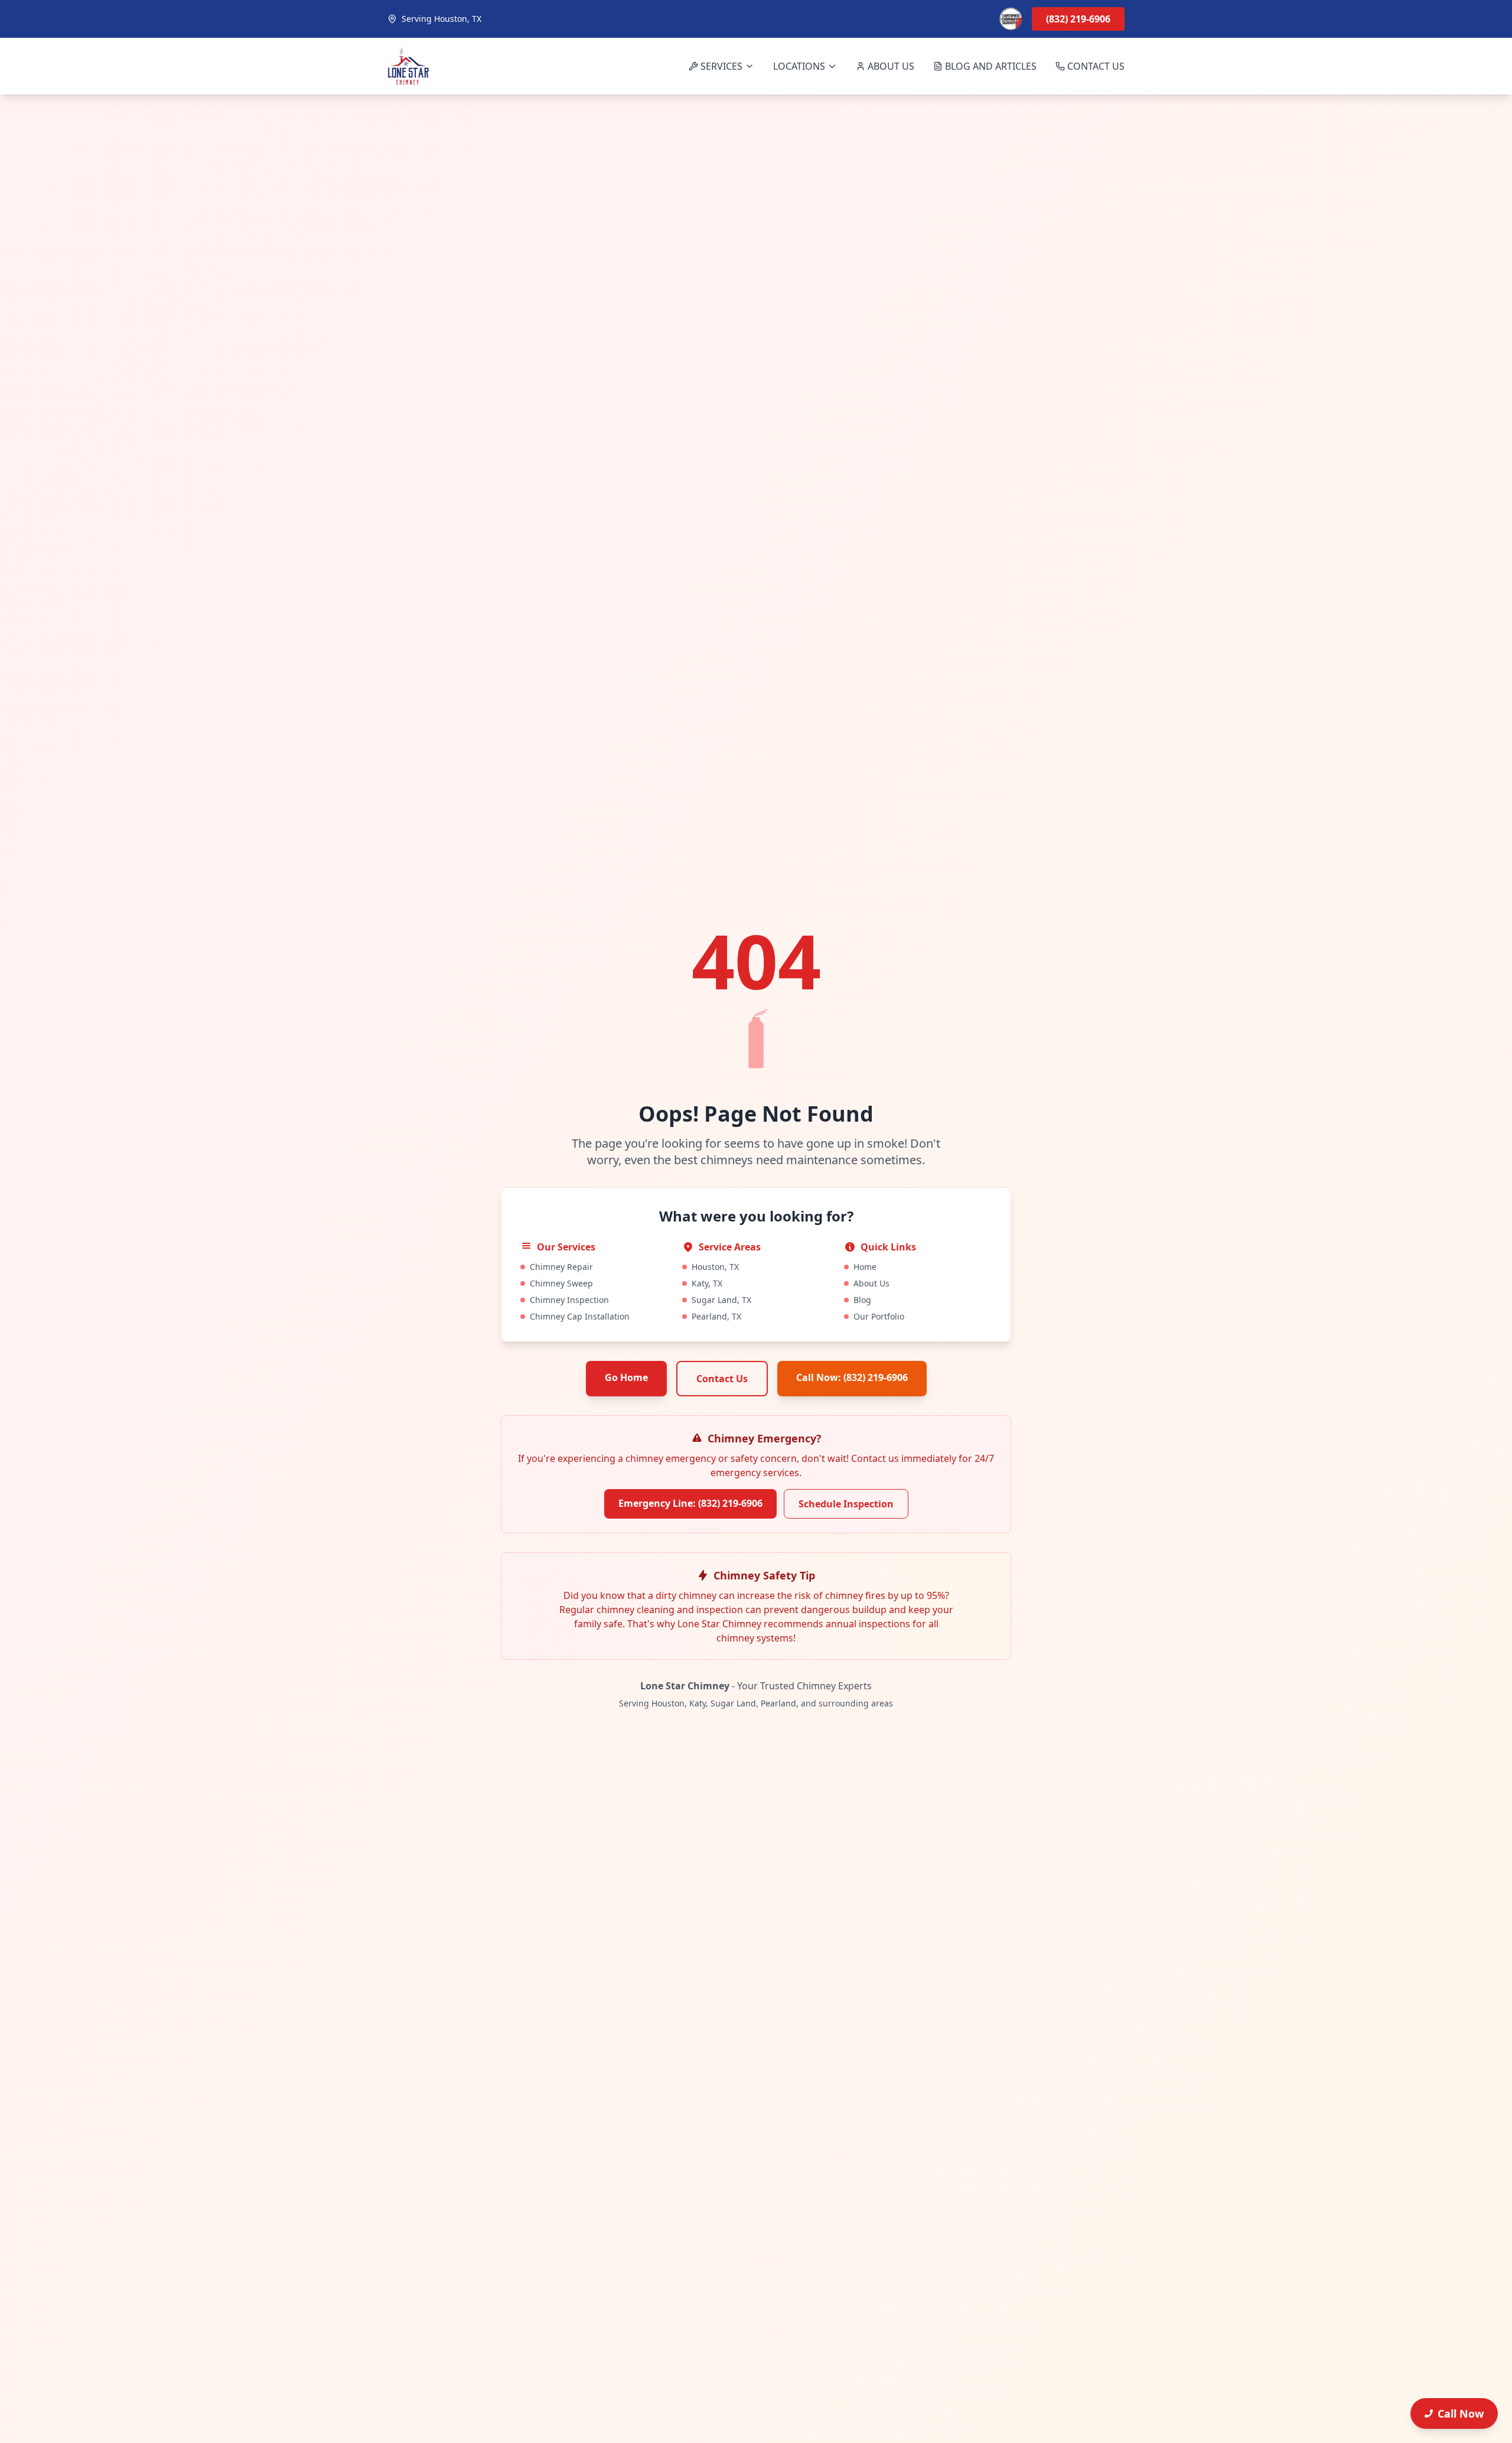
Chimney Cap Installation (580, 1316)
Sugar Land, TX (721, 1300)
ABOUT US (891, 66)
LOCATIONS (799, 66)
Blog (862, 1300)
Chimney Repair (561, 1267)
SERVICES (721, 66)
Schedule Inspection (846, 1504)
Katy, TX (707, 1283)
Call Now (1461, 2413)
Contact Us (722, 1379)
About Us (871, 1283)
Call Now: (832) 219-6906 (852, 1377)
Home (865, 1267)
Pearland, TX (716, 1316)
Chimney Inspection (569, 1300)
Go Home (626, 1377)
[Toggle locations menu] (832, 66)
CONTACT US (1096, 66)
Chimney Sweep (561, 1283)
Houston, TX (715, 1267)
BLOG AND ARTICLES (991, 66)
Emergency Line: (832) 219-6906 (690, 1503)
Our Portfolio (879, 1316)
